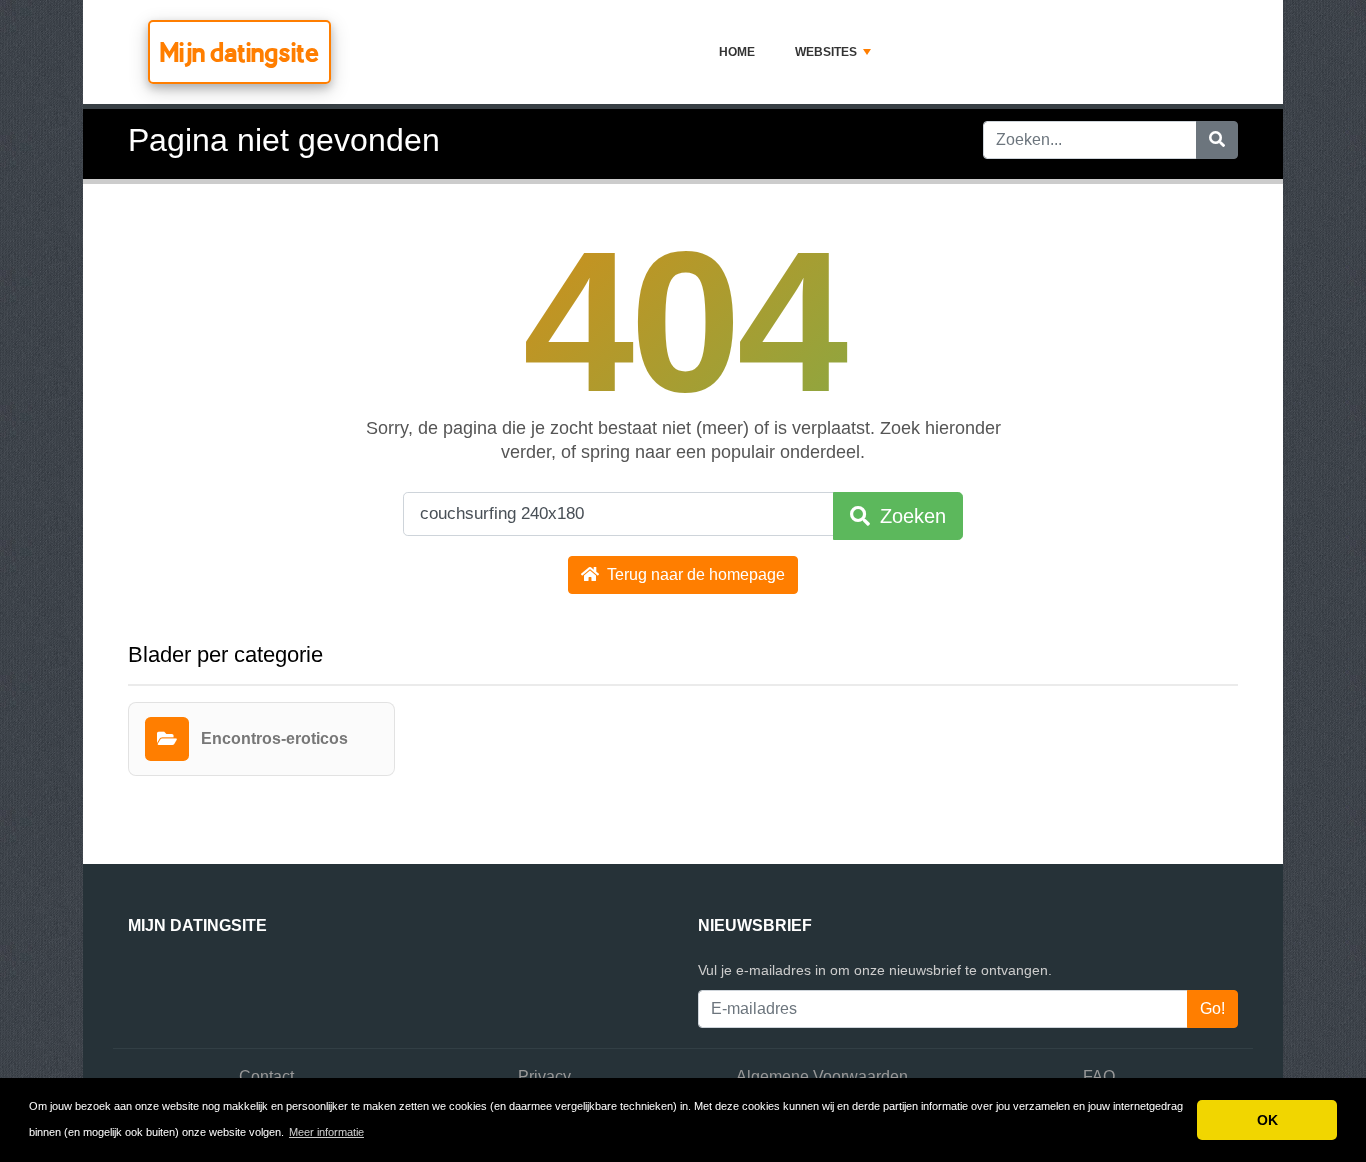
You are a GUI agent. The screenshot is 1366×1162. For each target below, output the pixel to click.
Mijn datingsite (239, 52)
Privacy (544, 1076)
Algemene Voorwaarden (822, 1076)
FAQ (1099, 1076)
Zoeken (910, 516)
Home (737, 52)
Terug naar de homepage (694, 574)
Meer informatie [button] (326, 1132)
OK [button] (1267, 1120)
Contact (266, 1076)
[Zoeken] (1217, 140)
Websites (826, 52)
